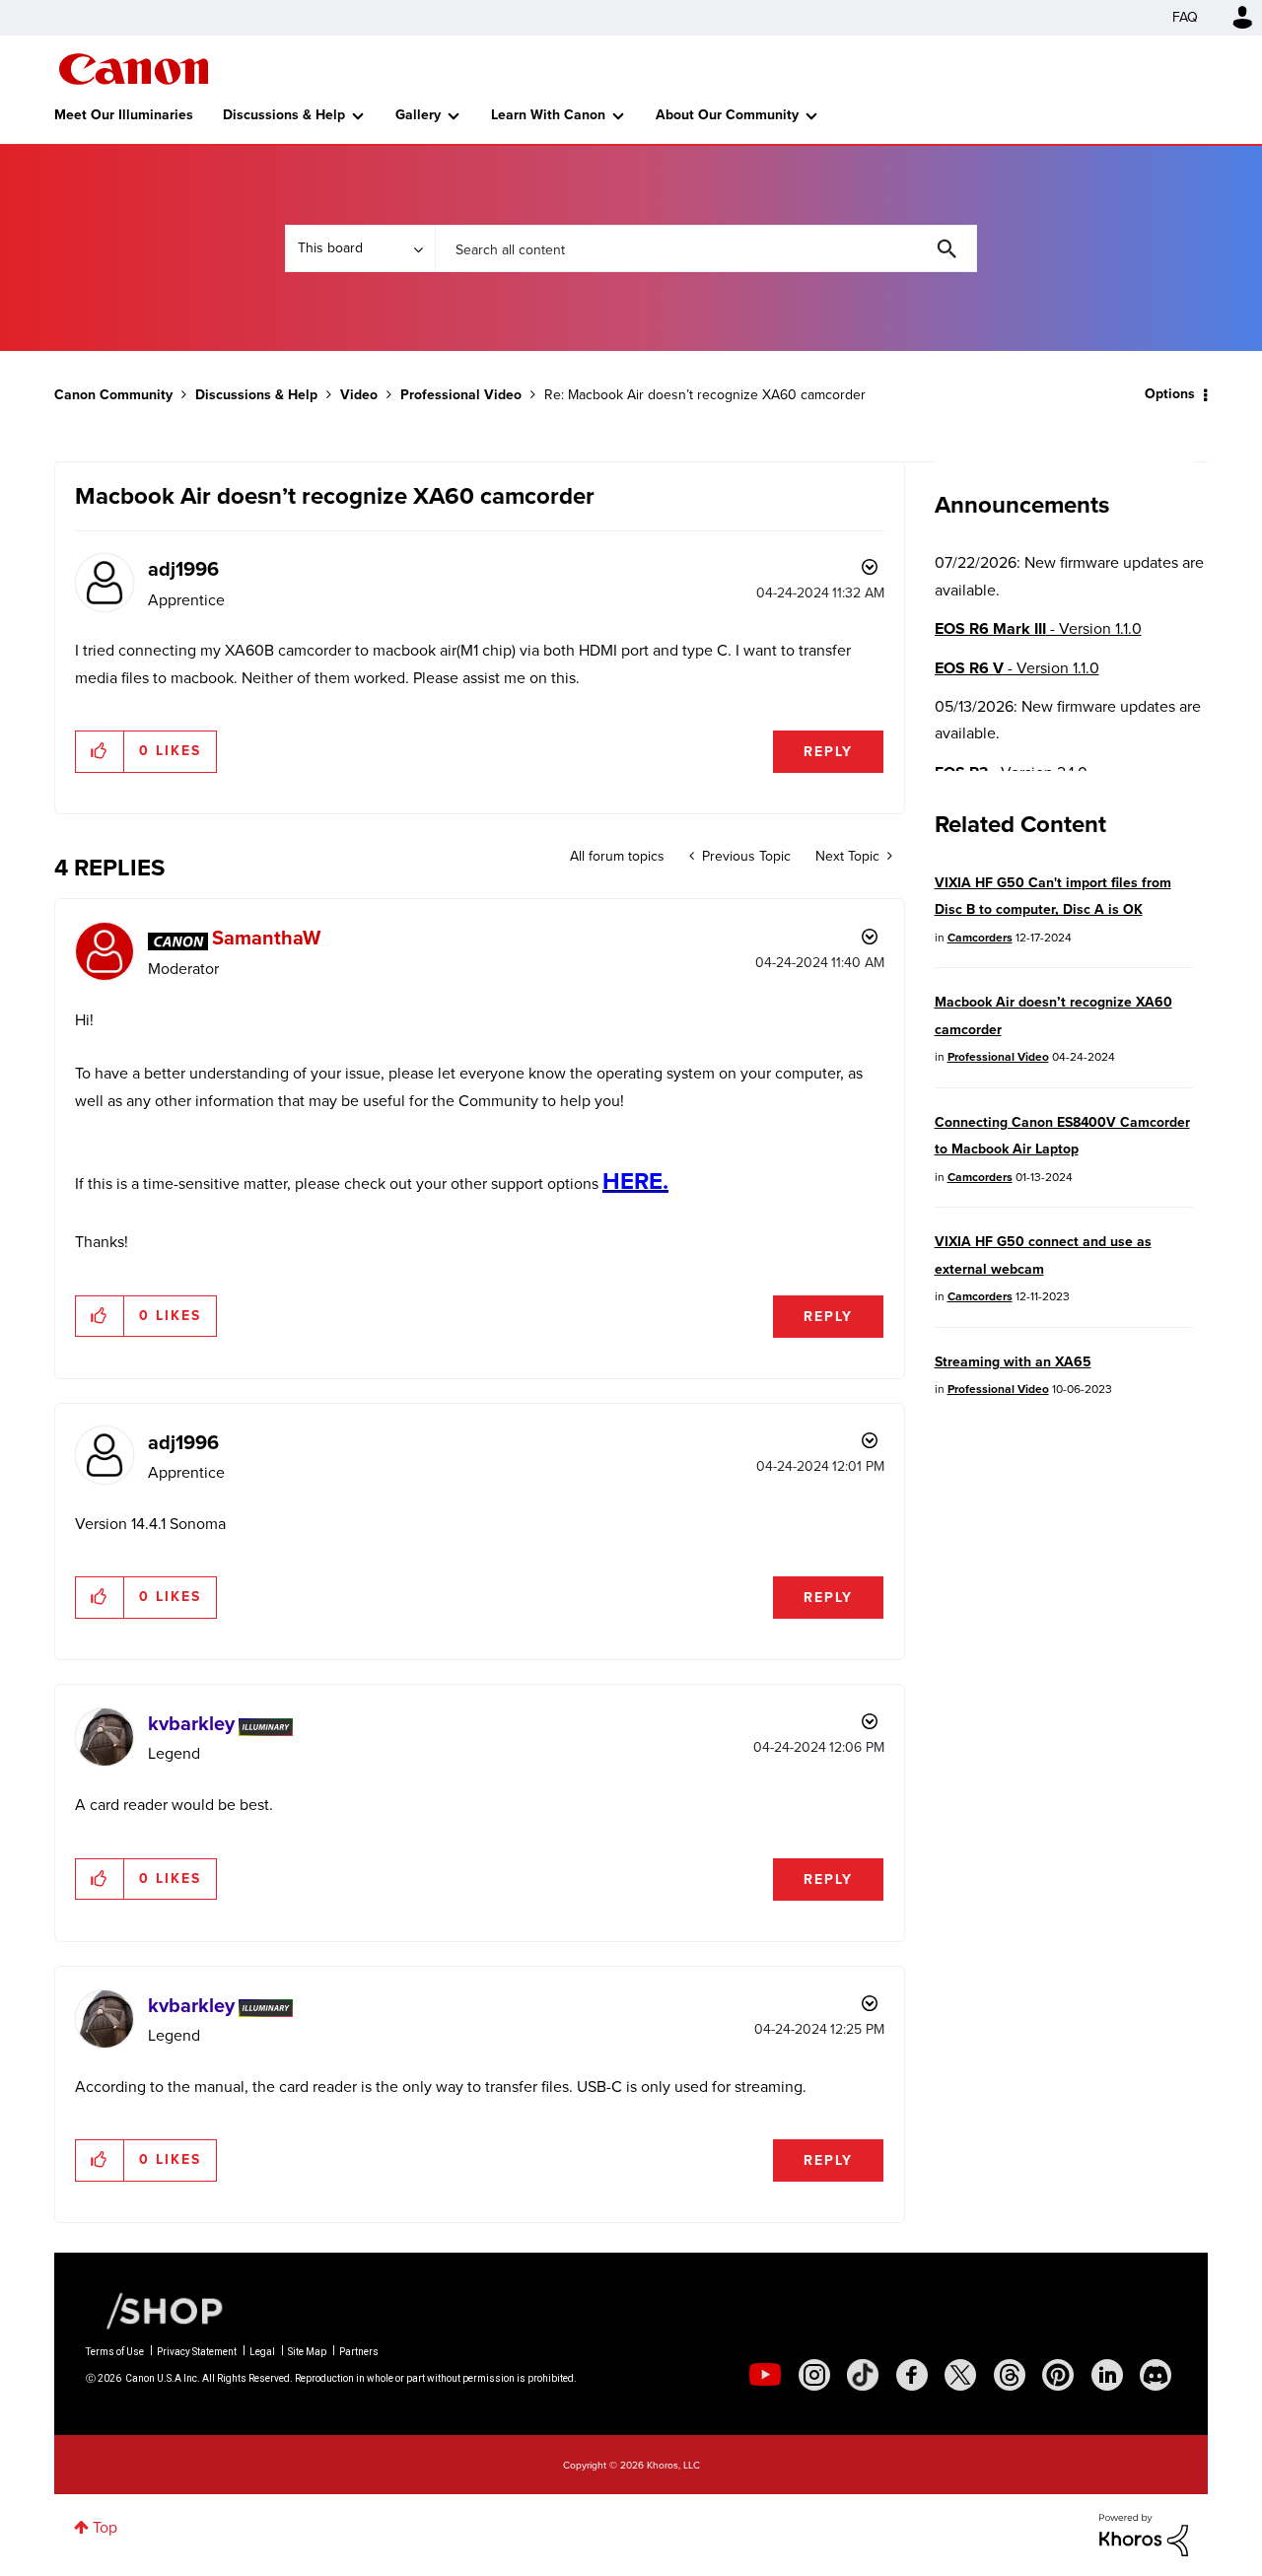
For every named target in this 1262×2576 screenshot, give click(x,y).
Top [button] (105, 2527)
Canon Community (134, 69)
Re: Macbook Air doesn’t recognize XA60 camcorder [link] (705, 395)
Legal (262, 2352)
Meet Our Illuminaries (124, 115)
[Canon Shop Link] (155, 2310)
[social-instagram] (814, 2375)
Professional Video (461, 395)
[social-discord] (1156, 2375)
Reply (828, 752)
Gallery (418, 115)
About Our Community (727, 115)
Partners (359, 2352)
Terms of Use (115, 2352)
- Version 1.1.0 (1038, 628)
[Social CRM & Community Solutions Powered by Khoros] (1144, 2533)
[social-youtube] (765, 2375)
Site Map (307, 2352)
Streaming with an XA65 (1013, 1362)
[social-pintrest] (1058, 2375)
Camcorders (980, 938)
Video (359, 395)
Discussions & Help (284, 115)
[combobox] (706, 248)
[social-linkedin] (1107, 2375)
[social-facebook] (912, 2375)
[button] (100, 751)
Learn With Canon (548, 115)
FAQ (1185, 17)
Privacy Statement (197, 2352)
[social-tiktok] (863, 2375)
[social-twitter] (960, 2375)
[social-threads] (1010, 2375)
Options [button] (1170, 394)
